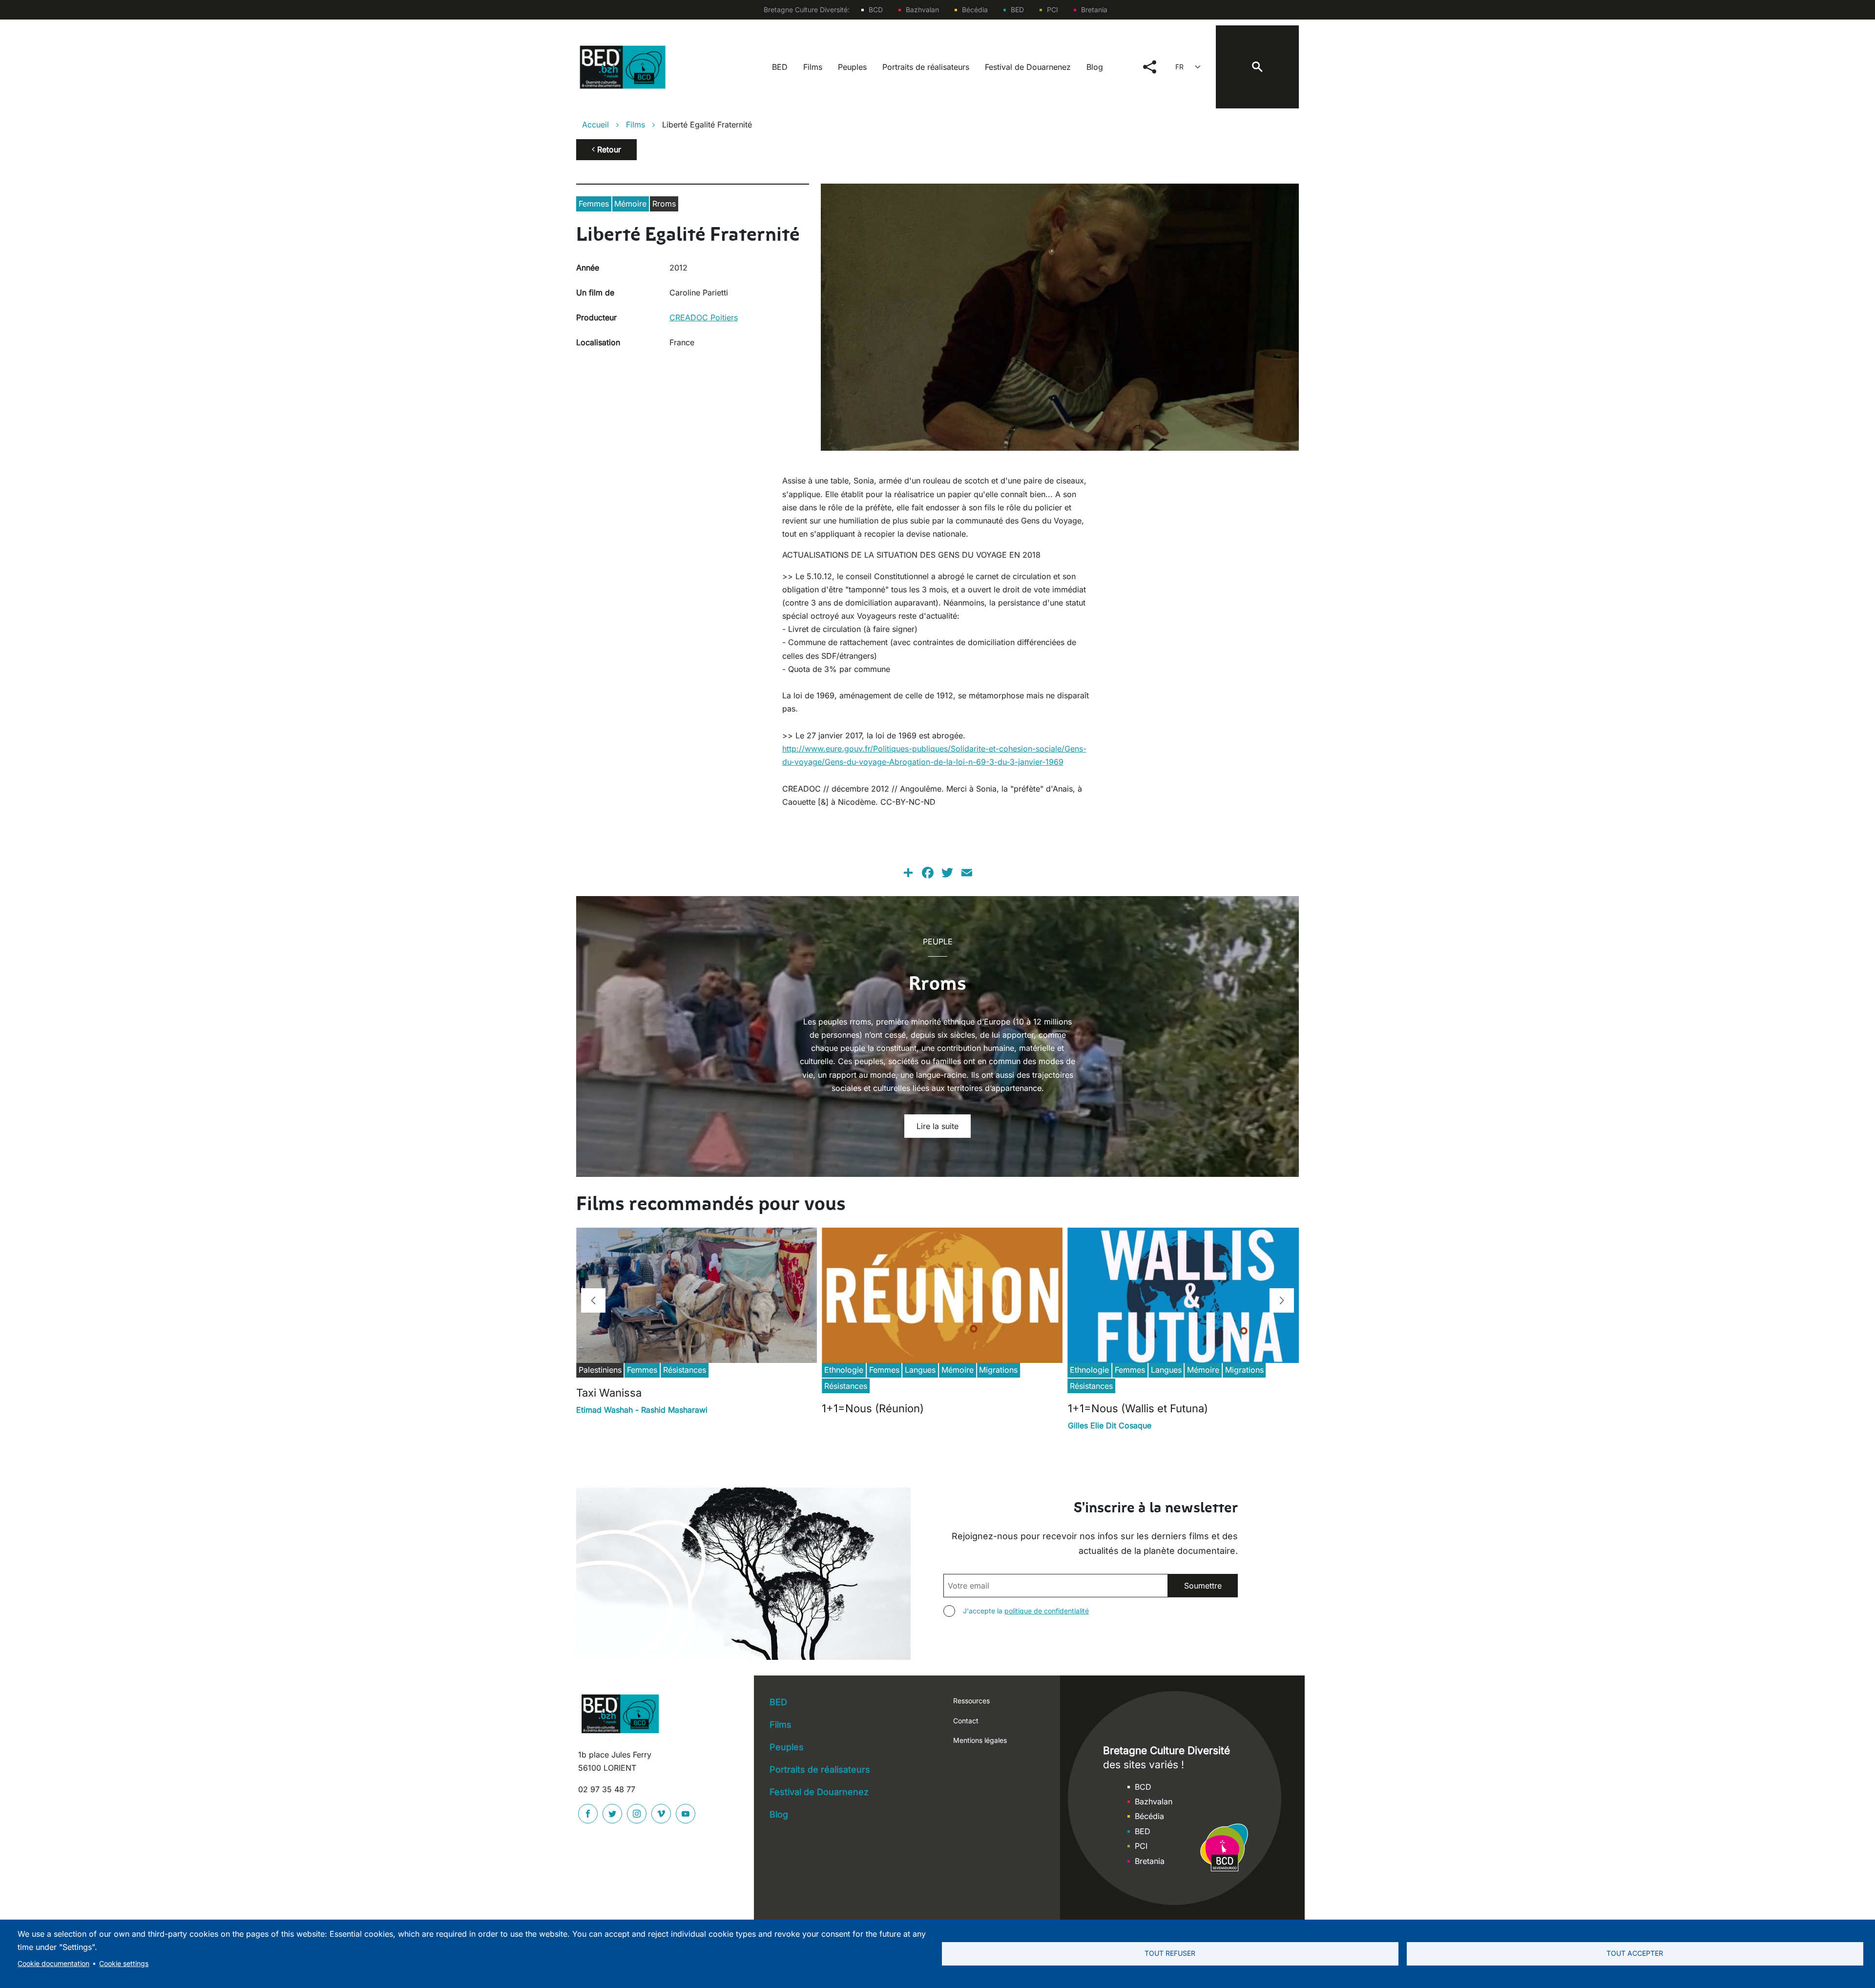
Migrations (998, 1370)
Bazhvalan (922, 10)
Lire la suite (937, 1126)
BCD (876, 10)
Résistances (685, 1370)
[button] (593, 1300)
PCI (1052, 10)
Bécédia (975, 10)
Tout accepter (1635, 1953)
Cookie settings (124, 1964)
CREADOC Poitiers (704, 317)
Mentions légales (980, 1740)
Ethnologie (844, 1370)
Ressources (971, 1701)
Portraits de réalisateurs (926, 67)
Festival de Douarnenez (1028, 67)
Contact (966, 1721)
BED (1017, 10)
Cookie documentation (53, 1964)
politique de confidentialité (1047, 1611)
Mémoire (630, 204)
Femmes (594, 204)
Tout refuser (1170, 1953)
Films (813, 67)
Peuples (852, 67)
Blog (1095, 67)
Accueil (595, 125)
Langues (920, 1370)
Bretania (1094, 10)
